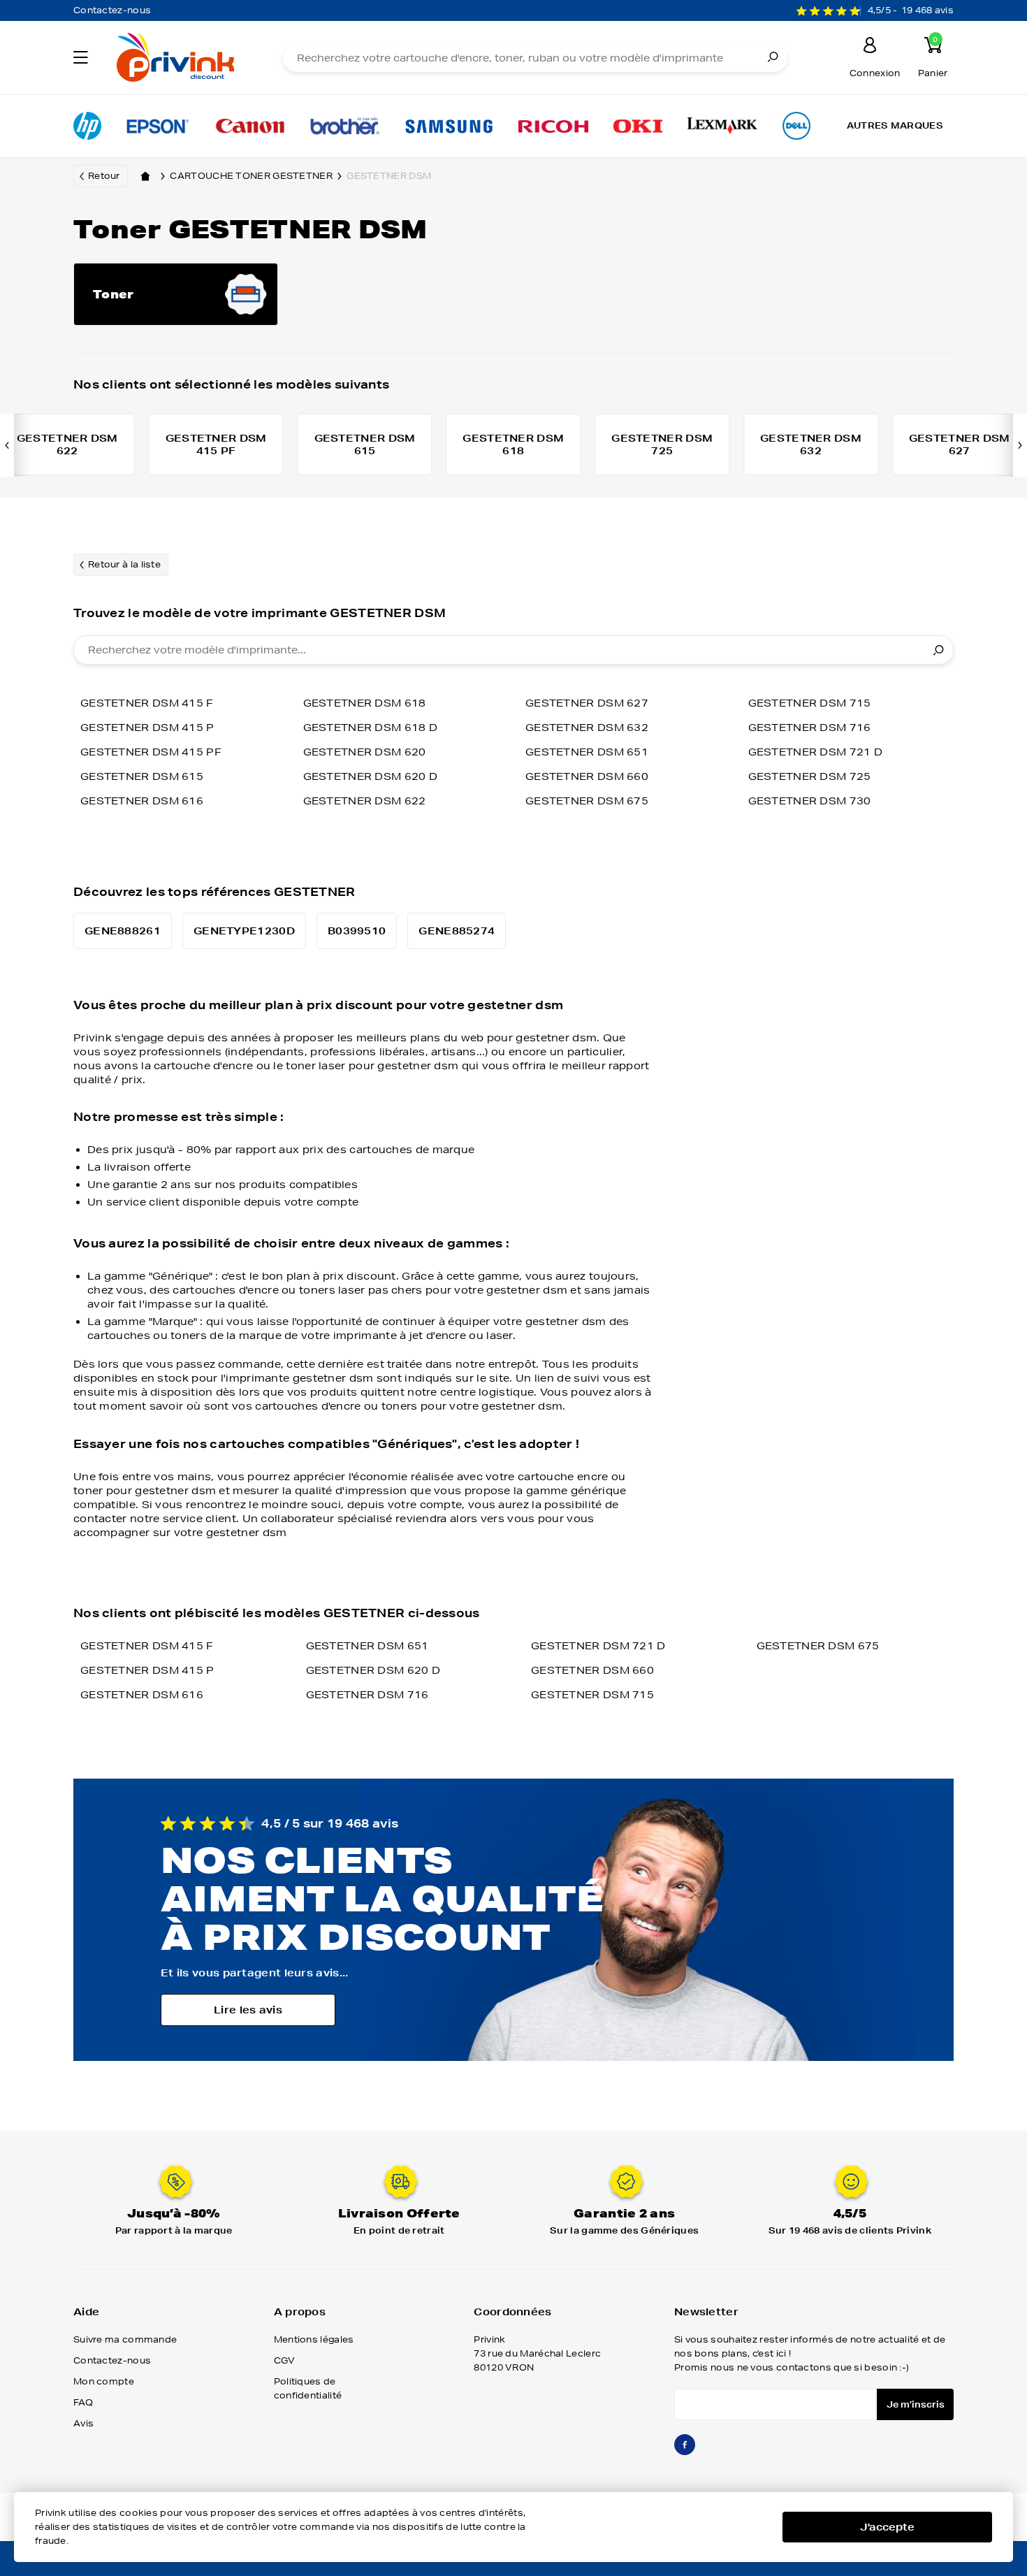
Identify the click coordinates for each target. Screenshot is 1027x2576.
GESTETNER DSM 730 (810, 801)
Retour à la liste (124, 564)
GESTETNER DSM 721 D (816, 752)
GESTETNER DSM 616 (142, 801)
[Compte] (871, 47)
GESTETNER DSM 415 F (147, 703)
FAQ (83, 2402)
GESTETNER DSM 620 (365, 752)
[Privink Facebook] (685, 2451)
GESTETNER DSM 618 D (371, 728)
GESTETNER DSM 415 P (147, 728)
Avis (83, 2423)
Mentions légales (314, 2339)
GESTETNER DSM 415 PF (151, 752)
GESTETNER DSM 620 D (371, 776)
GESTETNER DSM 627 (587, 703)
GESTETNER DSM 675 (587, 801)
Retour (104, 176)
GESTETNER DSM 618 (365, 703)
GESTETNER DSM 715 (810, 703)
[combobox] (513, 650)
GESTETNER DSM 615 (142, 776)
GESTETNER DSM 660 (587, 776)
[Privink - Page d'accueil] (181, 59)
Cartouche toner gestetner (251, 176)
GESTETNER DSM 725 (810, 776)
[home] (145, 176)
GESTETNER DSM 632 (587, 728)
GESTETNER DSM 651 (587, 752)
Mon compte (104, 2381)
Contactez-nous (112, 10)
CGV (285, 2360)
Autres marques (895, 125)
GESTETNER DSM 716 (810, 728)
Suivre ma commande (125, 2339)
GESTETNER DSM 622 (365, 801)
